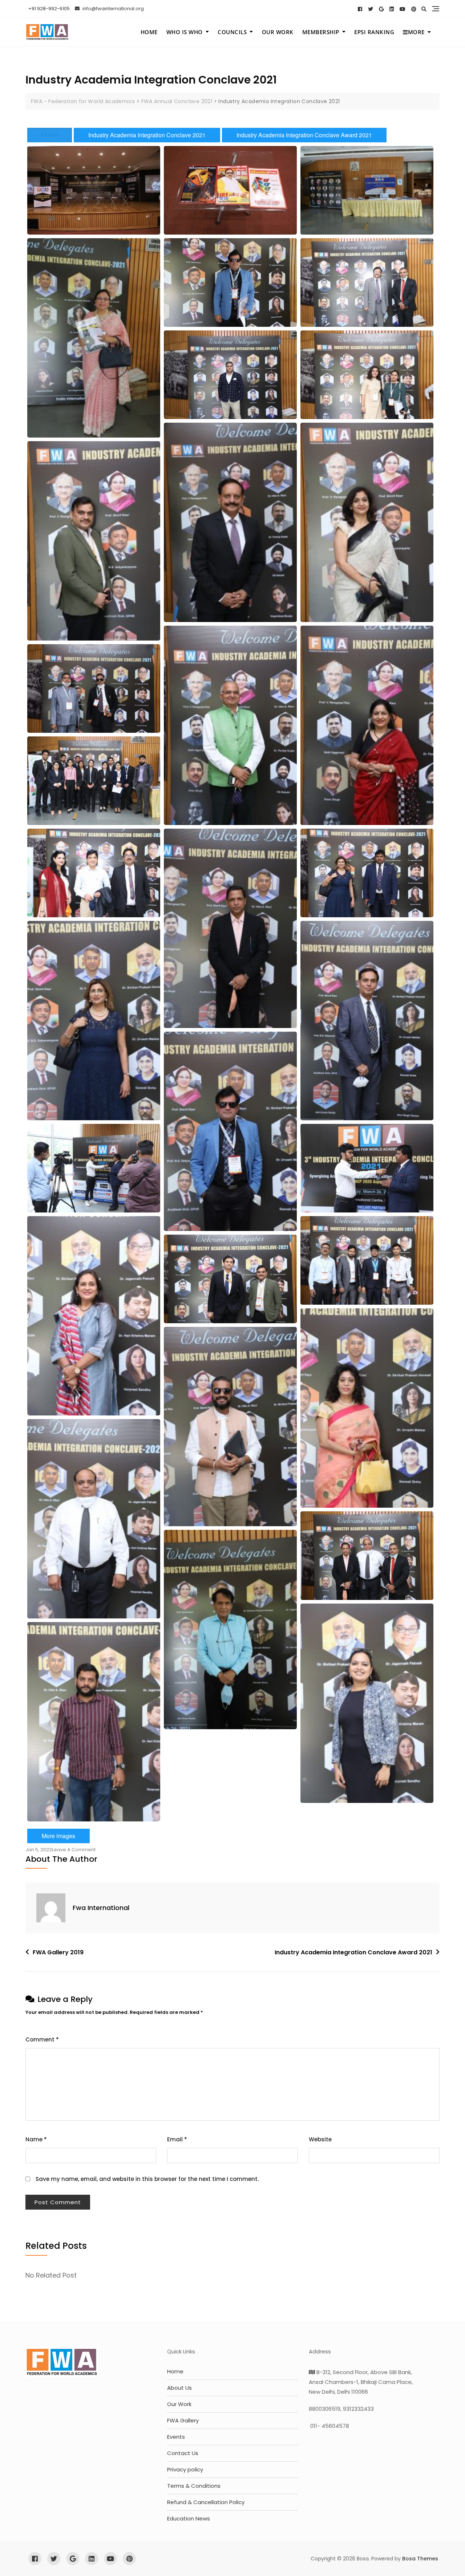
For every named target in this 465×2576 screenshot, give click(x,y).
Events (176, 2437)
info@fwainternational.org (113, 9)
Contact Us (183, 2453)
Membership (321, 32)
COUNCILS (232, 32)
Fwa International (101, 1908)
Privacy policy (185, 2469)
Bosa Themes (420, 2559)
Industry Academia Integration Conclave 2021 (147, 135)
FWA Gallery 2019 (58, 1952)
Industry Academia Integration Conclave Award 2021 (304, 135)
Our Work (179, 2404)
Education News (189, 2518)
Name (36, 2139)
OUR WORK (278, 32)
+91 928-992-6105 (48, 9)
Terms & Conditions (194, 2486)
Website (320, 2139)
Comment (42, 2039)
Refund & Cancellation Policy (206, 2502)
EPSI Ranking (374, 32)
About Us (179, 2388)
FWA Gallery (183, 2420)
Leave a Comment (74, 1850)
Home (149, 32)
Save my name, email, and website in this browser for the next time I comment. (147, 2179)
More (416, 32)
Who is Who (185, 32)
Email (177, 2139)
